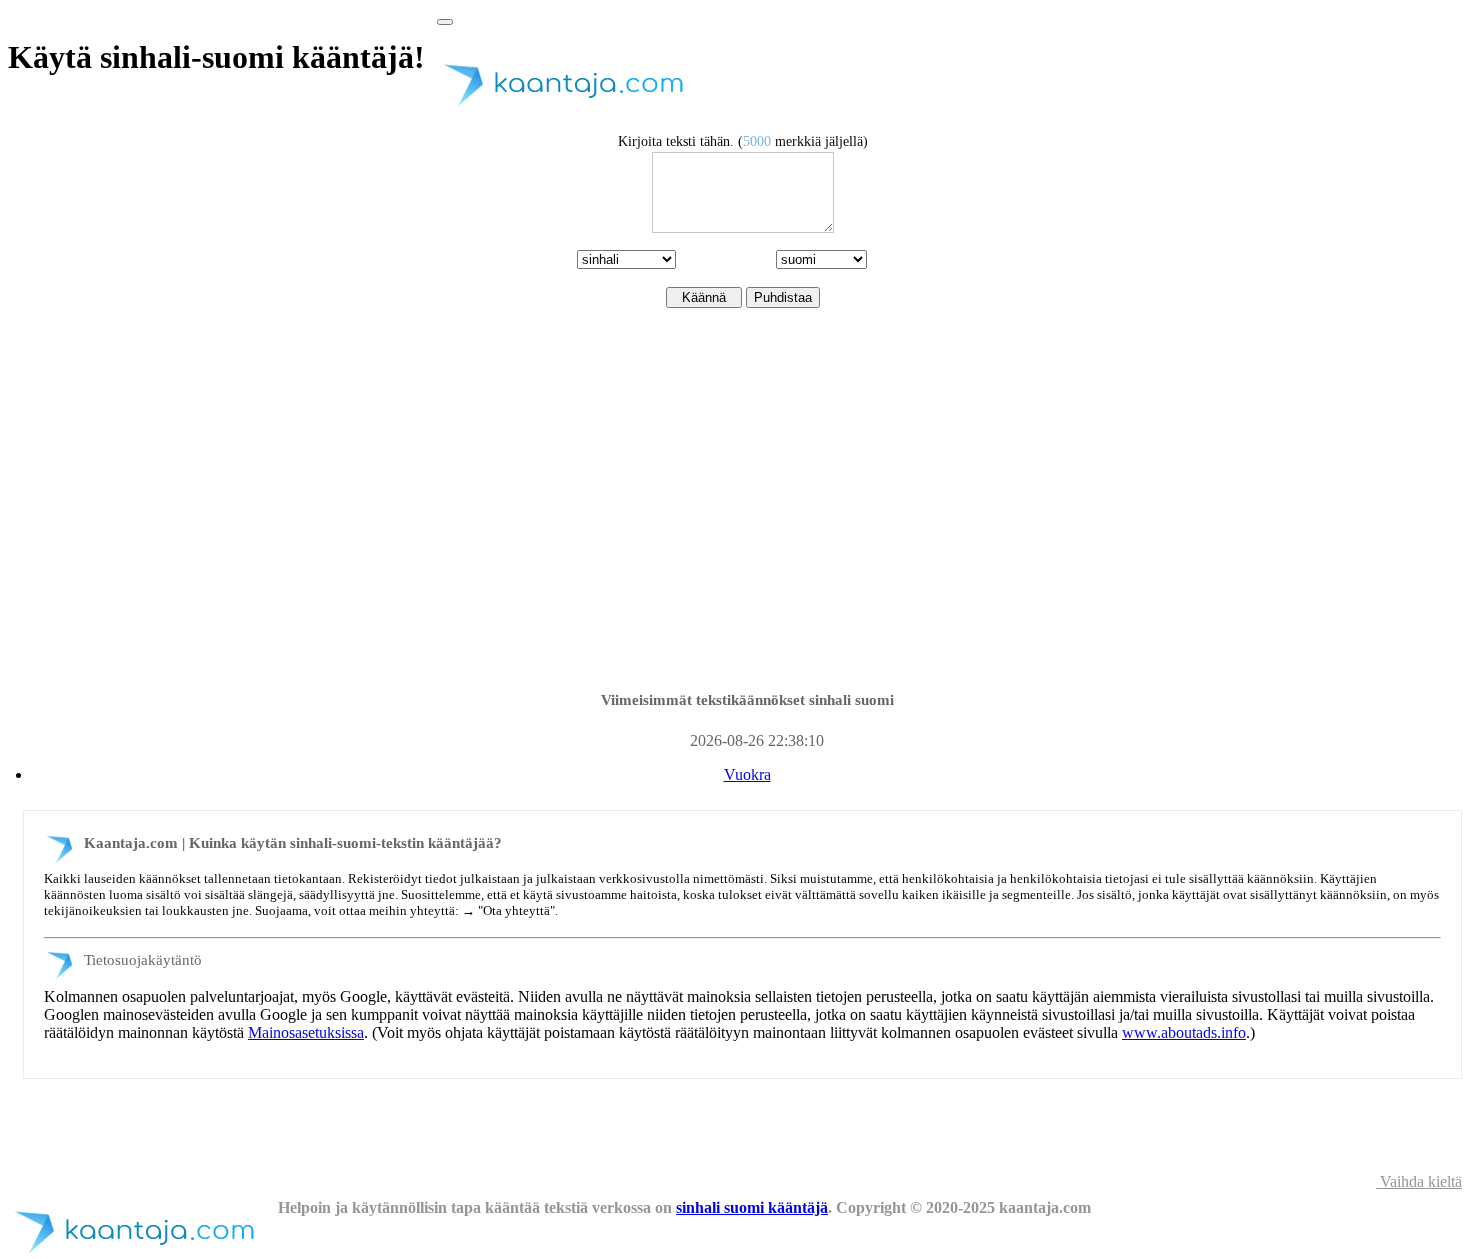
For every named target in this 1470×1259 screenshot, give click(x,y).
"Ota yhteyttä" (516, 910)
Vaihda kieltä (1419, 1181)
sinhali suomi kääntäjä (752, 1207)
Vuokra (747, 774)
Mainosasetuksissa (306, 1032)
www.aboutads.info (1184, 1032)
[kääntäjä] (572, 106)
